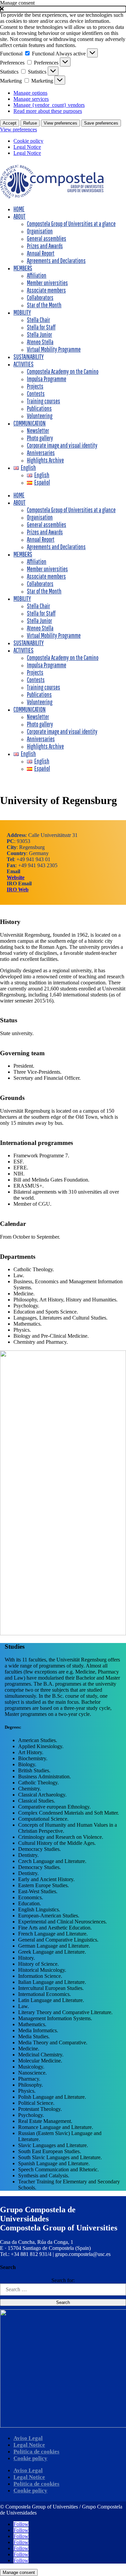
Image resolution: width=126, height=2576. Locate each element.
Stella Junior (39, 335)
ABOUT (19, 216)
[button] (63, 9)
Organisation (40, 231)
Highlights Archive (45, 460)
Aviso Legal (28, 2438)
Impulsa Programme (47, 379)
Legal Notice (27, 147)
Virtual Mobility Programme (54, 349)
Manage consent (19, 2572)
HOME (19, 209)
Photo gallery (40, 438)
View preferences (60, 123)
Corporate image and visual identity (62, 445)
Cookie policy (28, 141)
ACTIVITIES (24, 364)
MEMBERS (23, 268)
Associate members (46, 290)
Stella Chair (38, 320)
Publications (39, 408)
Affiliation (37, 275)
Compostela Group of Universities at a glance (71, 224)
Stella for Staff (41, 327)
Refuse (30, 123)
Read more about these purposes (48, 111)
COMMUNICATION (30, 423)
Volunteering (40, 416)
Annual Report (41, 253)
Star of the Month (44, 305)
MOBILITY (22, 312)
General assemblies (47, 238)
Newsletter (38, 431)
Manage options (30, 93)
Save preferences (101, 123)
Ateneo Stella (40, 342)
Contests (36, 394)
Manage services (31, 99)
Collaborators (40, 298)
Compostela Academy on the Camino (63, 371)
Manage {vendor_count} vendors (49, 105)
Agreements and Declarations (56, 261)
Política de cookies (36, 2452)
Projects (35, 386)
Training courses (44, 401)
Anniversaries (41, 453)
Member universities (47, 283)
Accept (10, 123)
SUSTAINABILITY (29, 357)
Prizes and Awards (45, 246)
